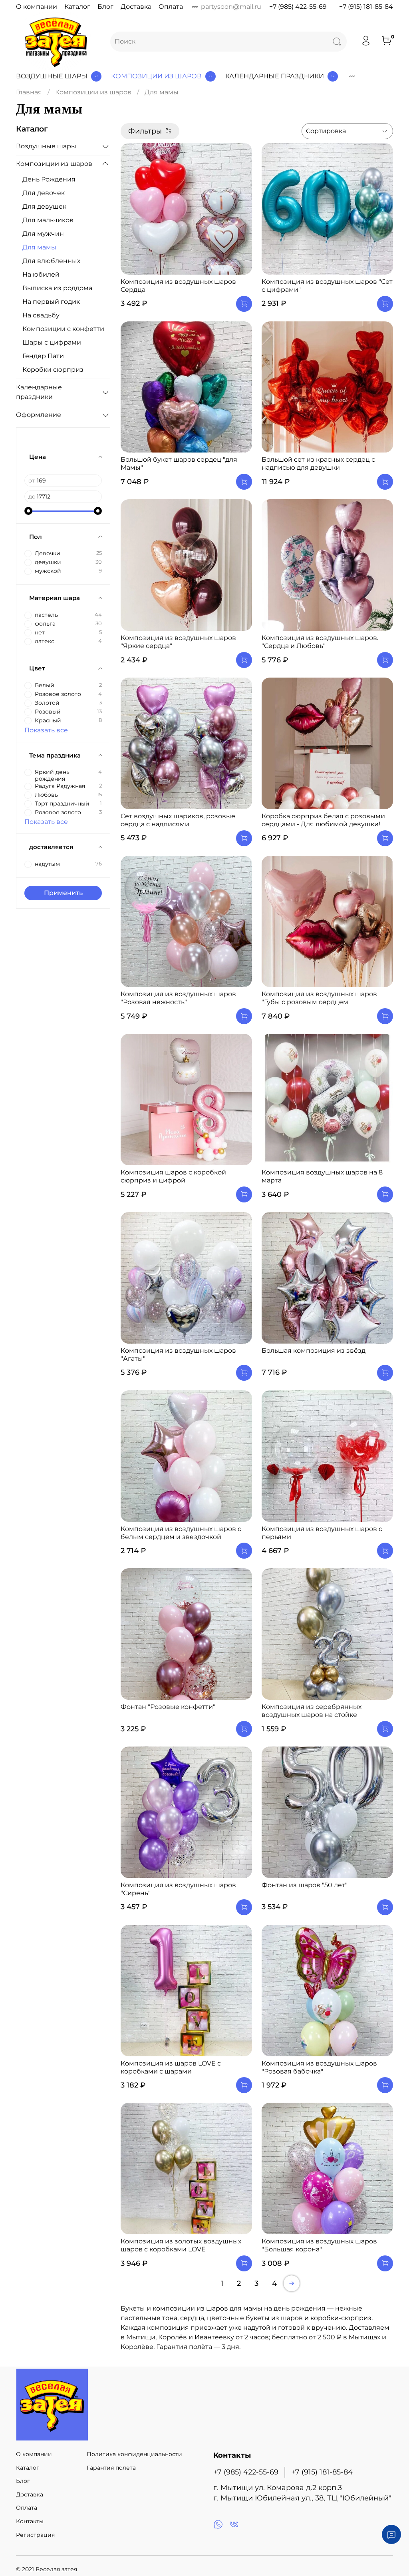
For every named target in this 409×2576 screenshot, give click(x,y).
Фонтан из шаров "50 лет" (305, 1885)
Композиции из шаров (156, 76)
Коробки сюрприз (53, 370)
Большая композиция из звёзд (314, 1351)
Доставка (136, 7)
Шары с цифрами (52, 342)
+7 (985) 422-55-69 (298, 7)
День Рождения (49, 179)
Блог (105, 7)
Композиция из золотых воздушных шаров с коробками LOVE (181, 2245)
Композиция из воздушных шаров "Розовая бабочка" (319, 2067)
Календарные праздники (275, 76)
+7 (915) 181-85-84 (366, 7)
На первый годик (51, 302)
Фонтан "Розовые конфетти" (168, 1707)
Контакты (30, 2521)
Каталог (77, 7)
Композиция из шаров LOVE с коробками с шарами (171, 2067)
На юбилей (41, 274)
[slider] (28, 511)
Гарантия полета (111, 2468)
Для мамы (39, 247)
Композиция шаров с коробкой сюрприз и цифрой (173, 1176)
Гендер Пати (43, 356)
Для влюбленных (51, 261)
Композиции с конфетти (63, 329)
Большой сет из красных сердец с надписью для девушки (318, 464)
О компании (37, 7)
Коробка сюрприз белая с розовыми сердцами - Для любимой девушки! (323, 820)
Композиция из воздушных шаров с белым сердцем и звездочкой (181, 1533)
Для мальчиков (48, 220)
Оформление (39, 415)
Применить (63, 893)
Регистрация (35, 2535)
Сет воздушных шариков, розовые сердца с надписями (178, 820)
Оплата (171, 7)
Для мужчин (43, 234)
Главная (29, 92)
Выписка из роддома (57, 288)
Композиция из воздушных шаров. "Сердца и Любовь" (320, 642)
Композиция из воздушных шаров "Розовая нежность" (178, 998)
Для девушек (44, 206)
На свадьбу (41, 315)
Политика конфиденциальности (134, 2454)
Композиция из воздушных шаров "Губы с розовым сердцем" (319, 998)
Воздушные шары (52, 76)
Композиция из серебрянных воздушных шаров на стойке (312, 1711)
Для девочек (44, 193)
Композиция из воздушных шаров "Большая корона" (319, 2245)
